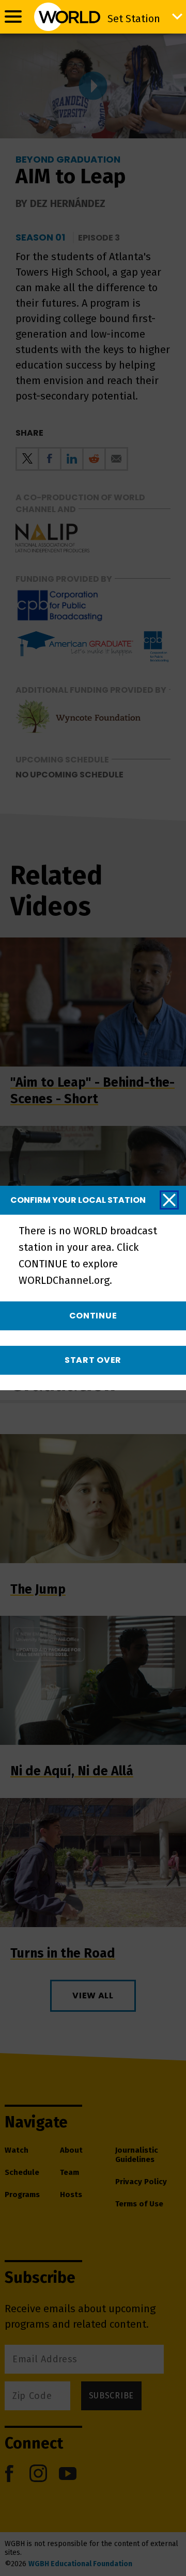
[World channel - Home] (67, 17)
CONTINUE (93, 1316)
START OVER (93, 1360)
